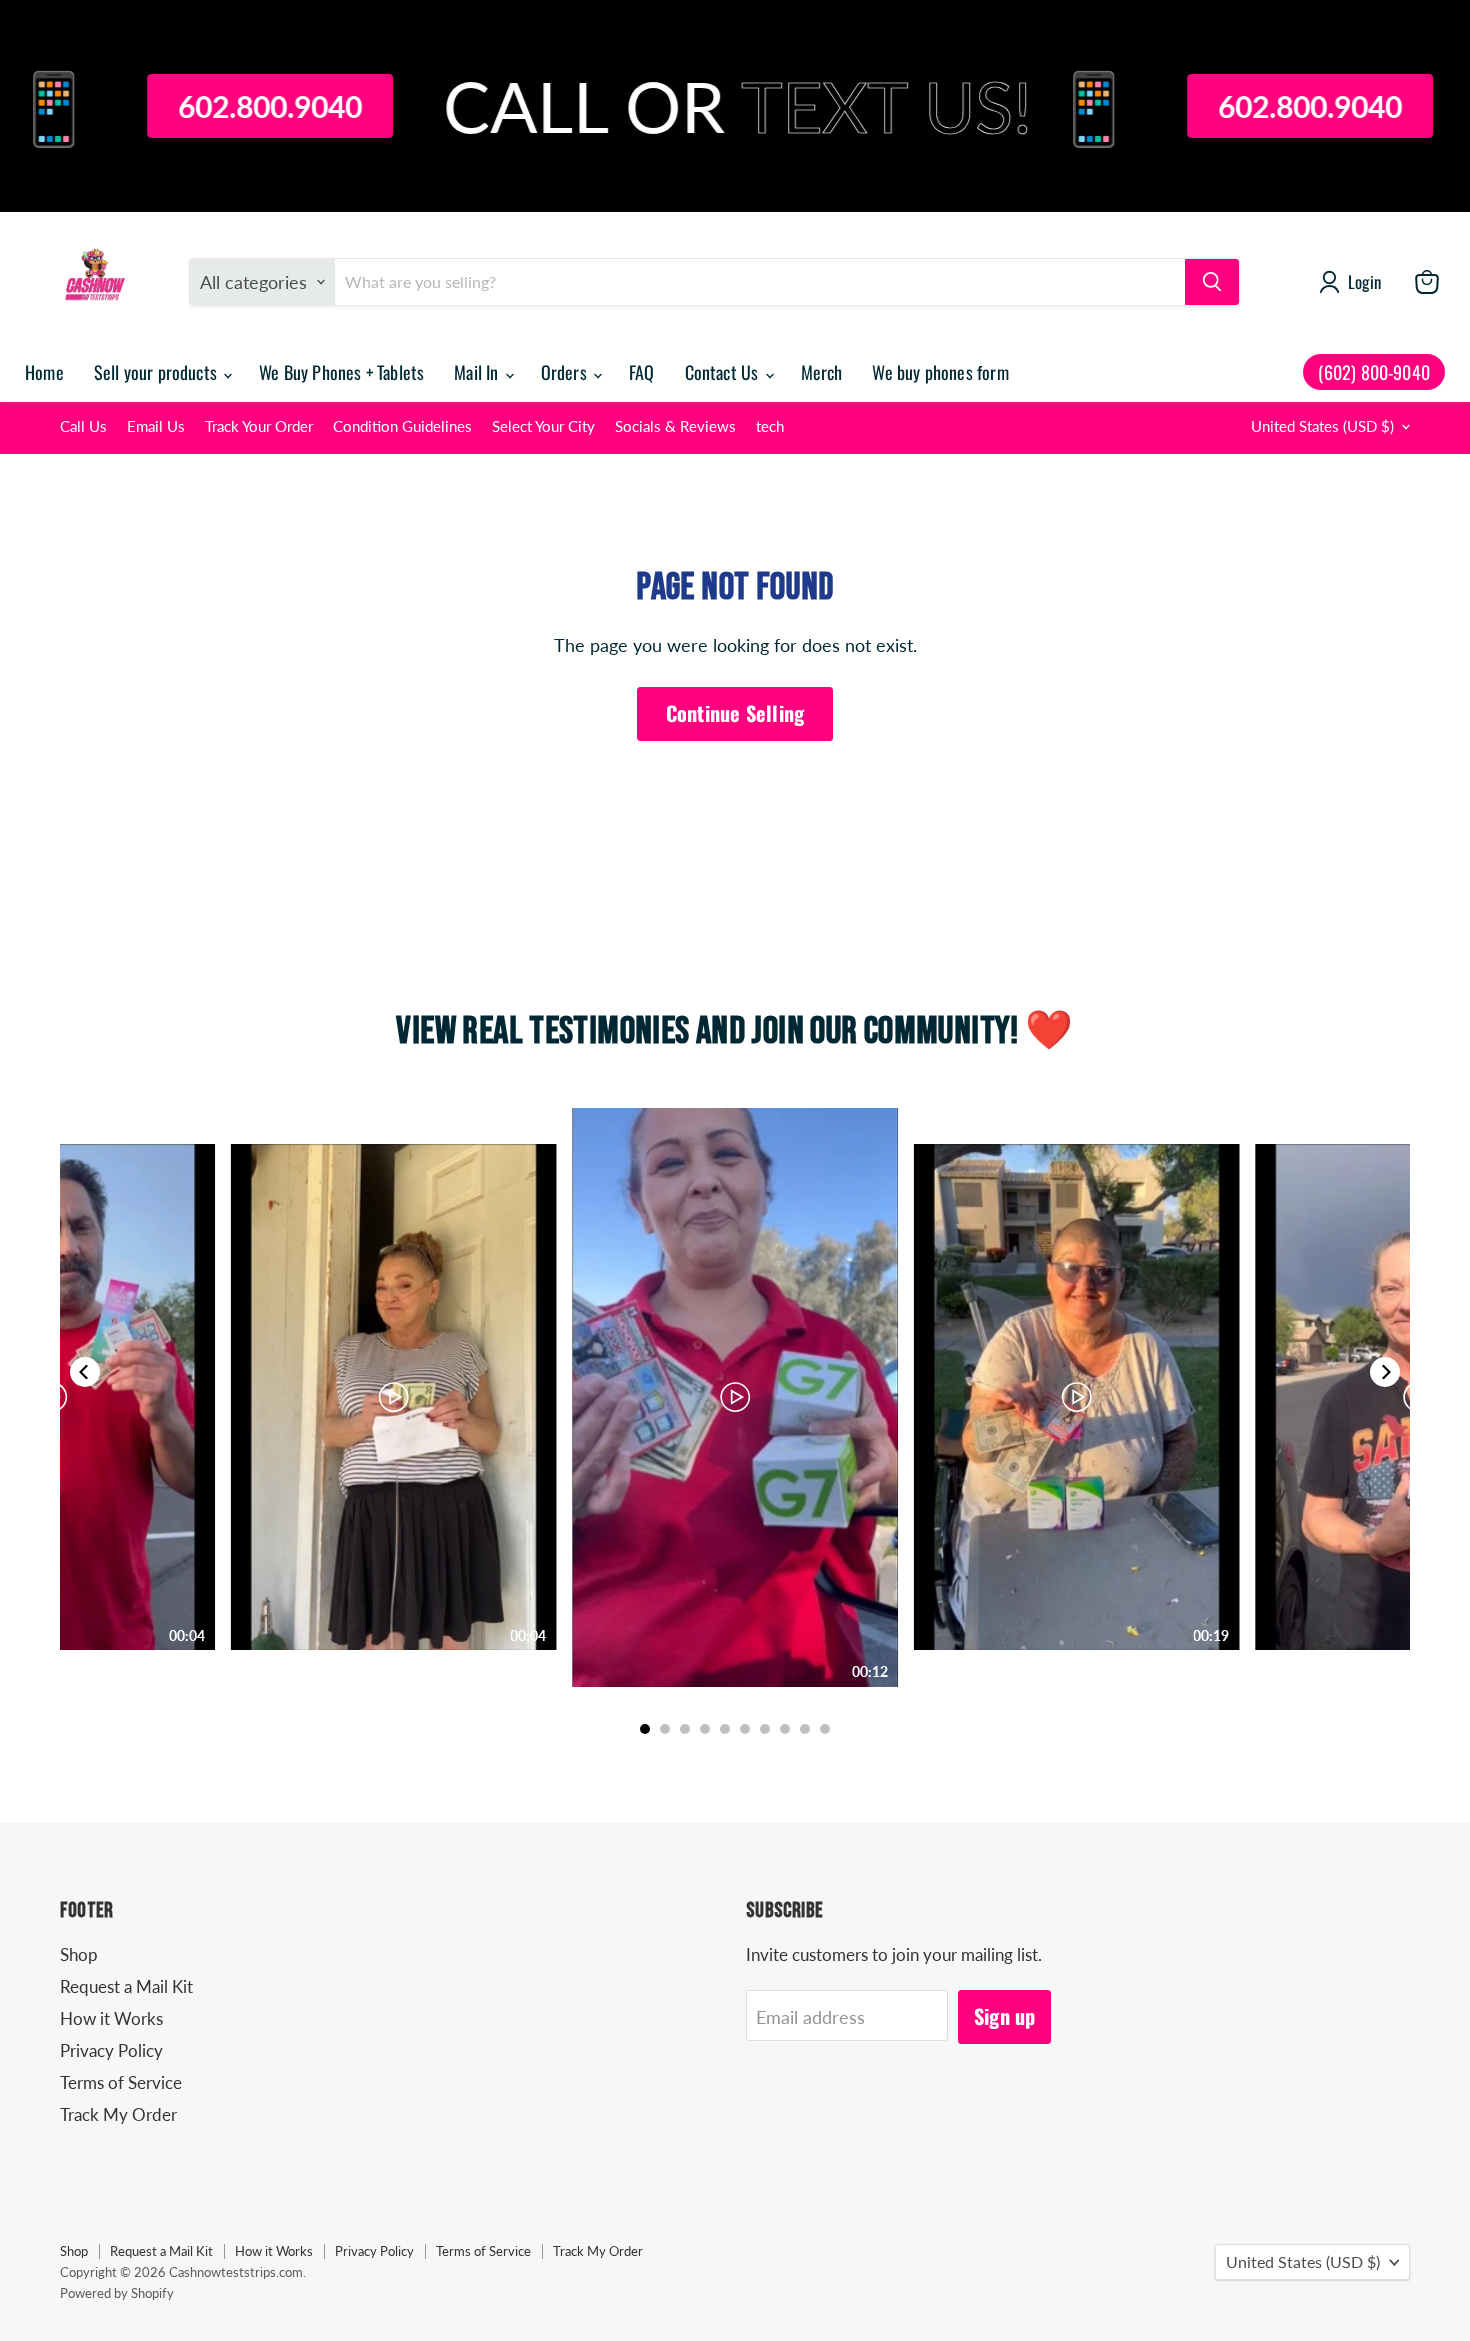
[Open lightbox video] (735, 1397)
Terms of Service (121, 2082)
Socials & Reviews (675, 427)
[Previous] (85, 1372)
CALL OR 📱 (690, 106)
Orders (566, 372)
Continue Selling (735, 713)
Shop (79, 1954)
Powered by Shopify (117, 2293)
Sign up (1004, 2016)
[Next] (1385, 1372)
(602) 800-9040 (1374, 372)
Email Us (156, 427)
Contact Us (724, 372)
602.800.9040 (170, 106)
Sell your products (157, 372)
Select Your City (543, 427)
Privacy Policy (111, 2050)
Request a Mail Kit (126, 1986)
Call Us (83, 427)
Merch (822, 372)
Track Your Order (259, 427)
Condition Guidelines (402, 427)
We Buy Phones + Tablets (341, 372)
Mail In (478, 372)
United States (1322, 426)
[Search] (1212, 282)
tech (770, 427)
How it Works (111, 2018)
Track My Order (118, 2114)
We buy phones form (940, 372)
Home (44, 372)
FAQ (642, 372)
